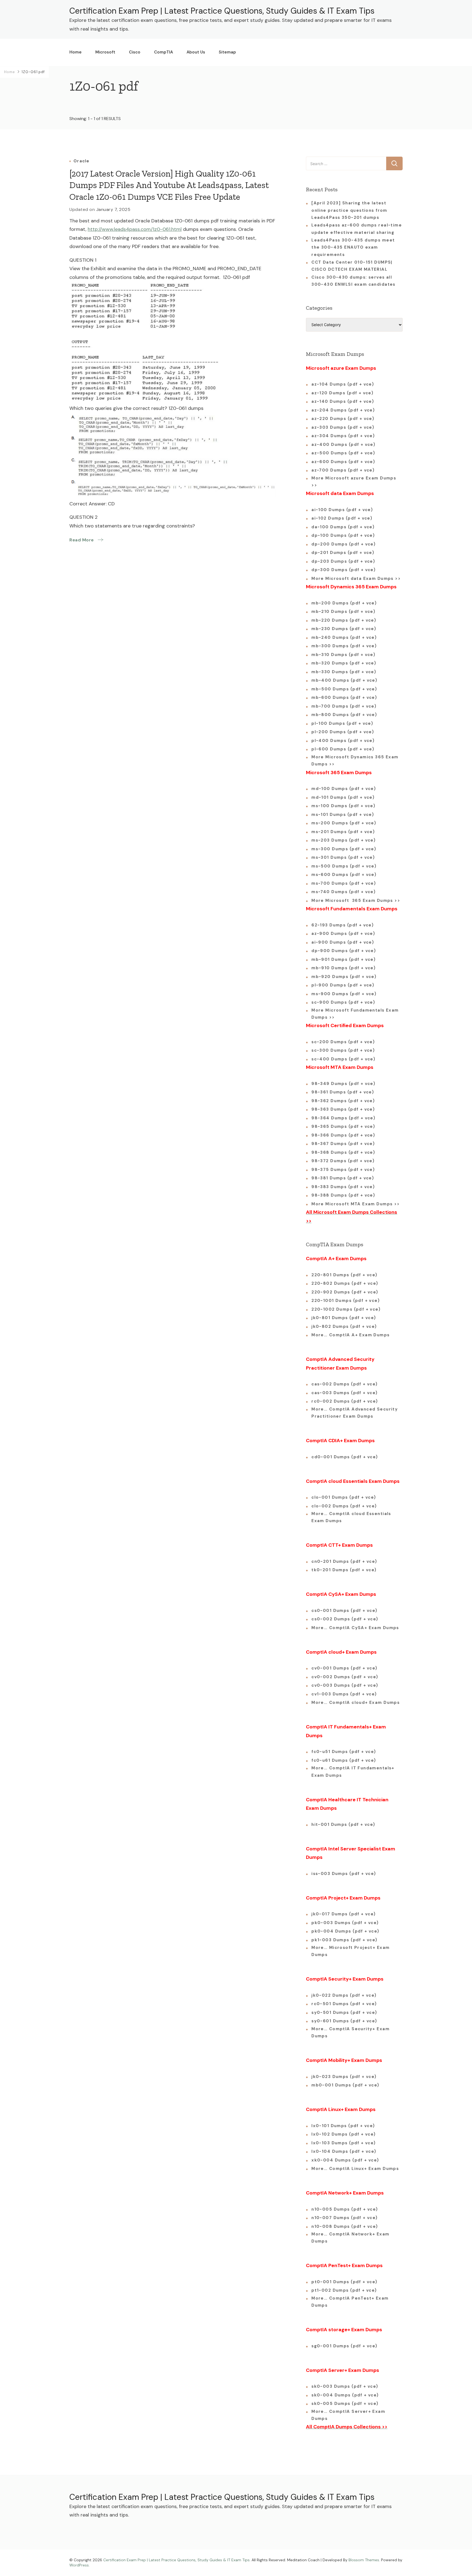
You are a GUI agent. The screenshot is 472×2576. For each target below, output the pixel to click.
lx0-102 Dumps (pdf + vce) (344, 2134)
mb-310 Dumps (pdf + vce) (343, 655)
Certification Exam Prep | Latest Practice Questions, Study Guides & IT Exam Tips (222, 11)
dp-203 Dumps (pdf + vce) (343, 561)
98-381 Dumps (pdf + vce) (343, 1178)
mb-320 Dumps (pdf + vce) (344, 663)
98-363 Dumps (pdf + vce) (343, 1109)
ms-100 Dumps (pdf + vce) (343, 806)
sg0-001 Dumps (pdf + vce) (344, 2346)
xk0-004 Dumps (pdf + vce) (345, 2160)
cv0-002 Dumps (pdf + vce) (345, 1677)
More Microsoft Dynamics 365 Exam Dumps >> (355, 761)
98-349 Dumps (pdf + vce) (343, 1084)
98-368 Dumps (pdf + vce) (343, 1152)
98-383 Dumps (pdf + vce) (343, 1187)
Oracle (82, 161)
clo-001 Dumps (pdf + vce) (344, 1497)
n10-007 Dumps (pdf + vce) (345, 2218)
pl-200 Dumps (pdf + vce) (343, 732)
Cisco (135, 52)
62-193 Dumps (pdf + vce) (343, 925)
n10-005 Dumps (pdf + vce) (345, 2209)
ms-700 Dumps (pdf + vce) (344, 883)
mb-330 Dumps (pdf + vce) (344, 672)
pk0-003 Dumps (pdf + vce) (345, 1923)
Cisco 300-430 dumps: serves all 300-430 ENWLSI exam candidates (353, 281)
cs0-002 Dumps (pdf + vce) (345, 1619)
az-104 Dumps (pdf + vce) (343, 384)
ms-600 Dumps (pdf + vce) (344, 875)
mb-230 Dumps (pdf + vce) (344, 629)
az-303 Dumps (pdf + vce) (343, 427)
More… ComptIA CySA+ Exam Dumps (355, 1628)
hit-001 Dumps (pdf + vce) (343, 1824)
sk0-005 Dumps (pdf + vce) (345, 2404)
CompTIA (163, 52)
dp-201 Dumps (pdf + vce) (343, 553)
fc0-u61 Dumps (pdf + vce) (344, 1760)
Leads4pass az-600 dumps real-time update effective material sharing (357, 229)
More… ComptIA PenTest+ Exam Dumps (350, 2302)
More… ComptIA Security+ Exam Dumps (350, 2032)
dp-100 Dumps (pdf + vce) (343, 535)
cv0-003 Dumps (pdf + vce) (345, 1685)
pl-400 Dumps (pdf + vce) (343, 741)
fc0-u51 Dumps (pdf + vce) (344, 1752)
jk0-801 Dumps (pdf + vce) (344, 1318)
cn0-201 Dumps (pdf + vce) (344, 1561)
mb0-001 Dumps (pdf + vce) (345, 2085)
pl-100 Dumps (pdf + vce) (342, 723)
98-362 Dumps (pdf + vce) (343, 1101)
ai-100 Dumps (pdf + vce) (342, 510)
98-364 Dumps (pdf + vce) (343, 1118)
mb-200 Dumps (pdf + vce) (344, 603)
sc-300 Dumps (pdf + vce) (343, 1050)
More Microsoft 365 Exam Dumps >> (356, 901)
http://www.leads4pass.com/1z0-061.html (135, 229)
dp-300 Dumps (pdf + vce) (343, 570)
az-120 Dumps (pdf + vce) (342, 393)
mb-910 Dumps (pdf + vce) (343, 968)
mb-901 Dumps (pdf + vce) (343, 959)
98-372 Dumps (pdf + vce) (343, 1161)
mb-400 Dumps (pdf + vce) (344, 680)
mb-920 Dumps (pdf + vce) (344, 977)
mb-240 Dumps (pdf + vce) (344, 637)
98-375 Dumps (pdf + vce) (343, 1170)
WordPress (79, 2565)
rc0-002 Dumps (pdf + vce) (345, 1401)
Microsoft (105, 52)
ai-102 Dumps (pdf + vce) (342, 518)
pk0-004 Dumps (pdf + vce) (345, 1931)
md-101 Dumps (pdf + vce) (343, 797)
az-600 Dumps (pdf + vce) (343, 462)
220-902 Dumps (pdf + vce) (345, 1292)
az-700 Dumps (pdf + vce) (343, 470)
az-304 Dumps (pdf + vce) (343, 436)
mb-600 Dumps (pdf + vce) (344, 697)
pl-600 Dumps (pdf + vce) (343, 749)
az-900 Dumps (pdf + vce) (343, 934)
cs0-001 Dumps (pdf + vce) (344, 1611)
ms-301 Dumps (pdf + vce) (343, 857)
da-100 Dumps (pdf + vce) (343, 527)
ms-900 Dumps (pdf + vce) (344, 994)
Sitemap (227, 52)
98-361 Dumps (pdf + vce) (343, 1092)
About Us (196, 52)
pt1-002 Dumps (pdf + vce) (344, 2290)
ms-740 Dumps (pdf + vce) (343, 892)
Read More (82, 540)
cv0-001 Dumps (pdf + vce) (344, 1668)
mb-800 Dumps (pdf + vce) (344, 715)
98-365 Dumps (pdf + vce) (343, 1126)
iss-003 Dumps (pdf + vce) (344, 1874)
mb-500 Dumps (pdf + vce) (344, 689)
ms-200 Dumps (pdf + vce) (344, 823)
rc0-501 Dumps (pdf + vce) (344, 2004)
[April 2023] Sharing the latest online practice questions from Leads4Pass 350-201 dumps (349, 210)
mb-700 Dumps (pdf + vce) (344, 706)
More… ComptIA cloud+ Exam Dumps (356, 1703)
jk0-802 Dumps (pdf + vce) (344, 1326)
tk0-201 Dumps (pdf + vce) (344, 1570)
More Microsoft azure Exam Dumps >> (354, 482)
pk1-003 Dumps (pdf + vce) (344, 1940)
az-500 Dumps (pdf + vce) (343, 453)
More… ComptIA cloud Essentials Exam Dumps (351, 1517)
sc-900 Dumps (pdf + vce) (343, 1002)
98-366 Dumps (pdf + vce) (343, 1135)
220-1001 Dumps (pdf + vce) (346, 1301)
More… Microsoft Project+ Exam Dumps (350, 1951)
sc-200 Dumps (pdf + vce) (343, 1042)
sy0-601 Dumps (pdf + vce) (344, 2021)
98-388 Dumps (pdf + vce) (343, 1195)
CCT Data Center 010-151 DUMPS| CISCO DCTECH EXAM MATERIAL (352, 266)
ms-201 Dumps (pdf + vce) (343, 832)
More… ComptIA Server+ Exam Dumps (348, 2415)
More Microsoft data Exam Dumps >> (356, 579)
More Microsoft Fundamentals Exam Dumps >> (355, 1014)
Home (76, 52)
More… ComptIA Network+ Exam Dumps (350, 2238)
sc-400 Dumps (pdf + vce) (343, 1059)
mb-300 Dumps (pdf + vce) (344, 646)
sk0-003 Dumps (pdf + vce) (345, 2386)
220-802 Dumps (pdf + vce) (345, 1283)
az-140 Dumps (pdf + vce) (343, 401)
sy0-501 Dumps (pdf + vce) (344, 2012)
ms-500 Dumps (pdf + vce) (344, 866)
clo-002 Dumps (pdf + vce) (344, 1506)
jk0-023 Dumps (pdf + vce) (344, 2077)
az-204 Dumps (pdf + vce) (343, 410)
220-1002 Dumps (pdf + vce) (346, 1309)
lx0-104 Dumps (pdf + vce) (344, 2151)
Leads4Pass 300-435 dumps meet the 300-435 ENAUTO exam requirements (353, 247)
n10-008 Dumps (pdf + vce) (345, 2226)
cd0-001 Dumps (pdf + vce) (345, 1457)
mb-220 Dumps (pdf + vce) (344, 620)
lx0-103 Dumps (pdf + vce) (344, 2143)
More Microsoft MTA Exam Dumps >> (356, 1204)
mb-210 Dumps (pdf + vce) (343, 612)
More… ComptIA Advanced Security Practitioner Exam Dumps (355, 1413)
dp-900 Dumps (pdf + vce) (344, 951)
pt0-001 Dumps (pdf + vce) (344, 2282)
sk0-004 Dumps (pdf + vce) (345, 2395)
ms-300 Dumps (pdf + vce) (344, 849)
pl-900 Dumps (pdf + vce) (343, 985)
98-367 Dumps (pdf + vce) (343, 1144)
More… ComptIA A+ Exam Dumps (350, 1335)
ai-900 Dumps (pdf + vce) (343, 942)
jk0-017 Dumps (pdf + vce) (344, 1914)
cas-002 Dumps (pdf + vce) (345, 1384)
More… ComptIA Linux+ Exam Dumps (355, 2169)
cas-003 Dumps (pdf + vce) (345, 1393)
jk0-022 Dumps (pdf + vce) (344, 1995)
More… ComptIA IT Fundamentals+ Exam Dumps (353, 1772)
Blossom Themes (364, 2560)
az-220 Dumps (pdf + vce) (343, 419)
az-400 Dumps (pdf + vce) (343, 445)
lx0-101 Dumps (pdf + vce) (343, 2126)
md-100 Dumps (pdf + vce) (344, 789)
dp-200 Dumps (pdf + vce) (343, 544)
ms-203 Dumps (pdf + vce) (343, 840)
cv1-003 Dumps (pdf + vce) (344, 1694)
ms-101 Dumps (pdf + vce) (343, 815)
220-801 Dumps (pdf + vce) (344, 1275)
